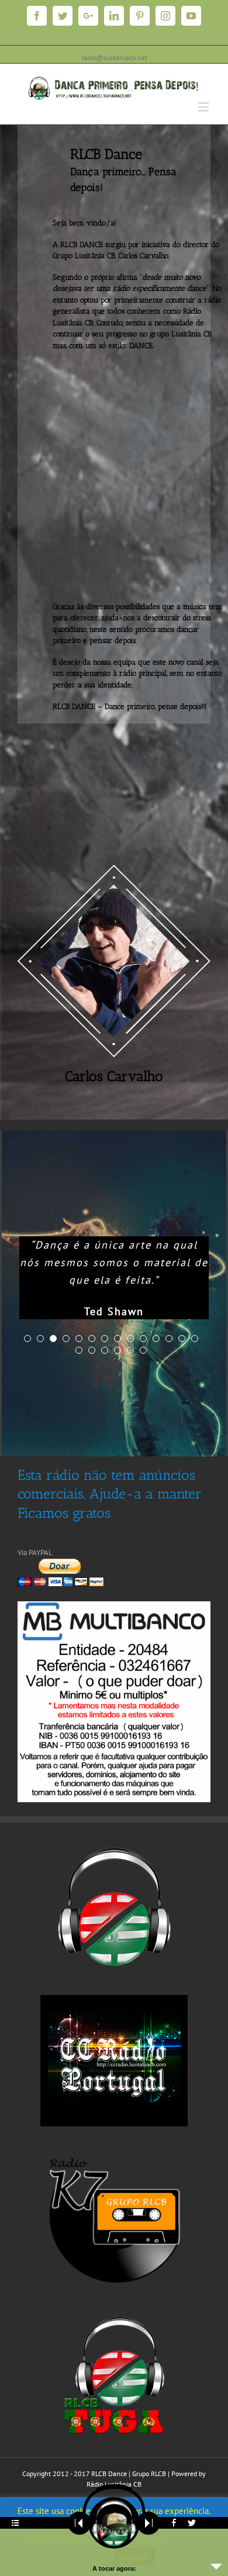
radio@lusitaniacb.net (114, 58)
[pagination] (27, 1339)
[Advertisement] (114, 475)
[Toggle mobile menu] (204, 107)
